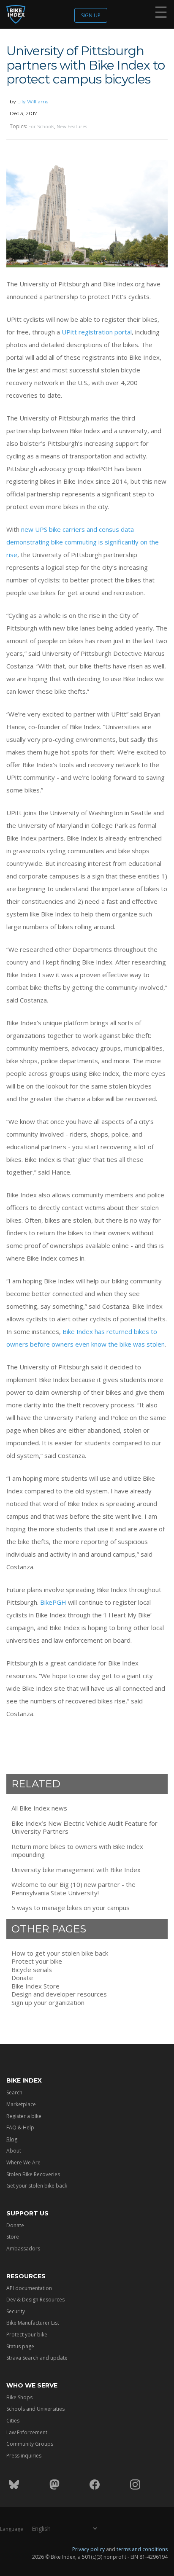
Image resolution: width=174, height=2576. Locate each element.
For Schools (41, 126)
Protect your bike (37, 1961)
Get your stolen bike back (37, 2186)
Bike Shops (19, 2397)
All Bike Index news (39, 1808)
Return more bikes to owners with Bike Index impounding (77, 1851)
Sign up (91, 15)
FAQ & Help (20, 2127)
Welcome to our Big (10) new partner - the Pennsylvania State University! (73, 1889)
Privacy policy (88, 2549)
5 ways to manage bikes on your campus (71, 1908)
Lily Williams (33, 101)
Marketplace (21, 2104)
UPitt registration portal (97, 332)
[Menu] (161, 14)
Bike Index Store (35, 1986)
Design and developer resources (59, 1994)
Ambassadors (23, 2249)
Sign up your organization (48, 2003)
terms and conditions (142, 2549)
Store (13, 2237)
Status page (20, 2346)
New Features (72, 126)
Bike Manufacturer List (33, 2323)
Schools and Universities (35, 2409)
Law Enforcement (27, 2432)
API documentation (29, 2288)
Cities (13, 2421)
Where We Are (23, 2162)
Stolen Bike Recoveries (33, 2174)
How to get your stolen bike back (60, 1953)
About (14, 2151)
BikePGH (53, 1602)
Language (12, 2529)
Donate (22, 1978)
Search (14, 2092)
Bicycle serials (32, 1970)
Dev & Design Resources (35, 2300)
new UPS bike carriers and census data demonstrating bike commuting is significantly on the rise (83, 542)
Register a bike (24, 2116)
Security (16, 2311)
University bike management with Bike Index (76, 1870)
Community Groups (30, 2444)
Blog (12, 2139)
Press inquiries (24, 2456)
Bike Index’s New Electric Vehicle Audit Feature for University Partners (84, 1828)
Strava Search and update (37, 2358)
